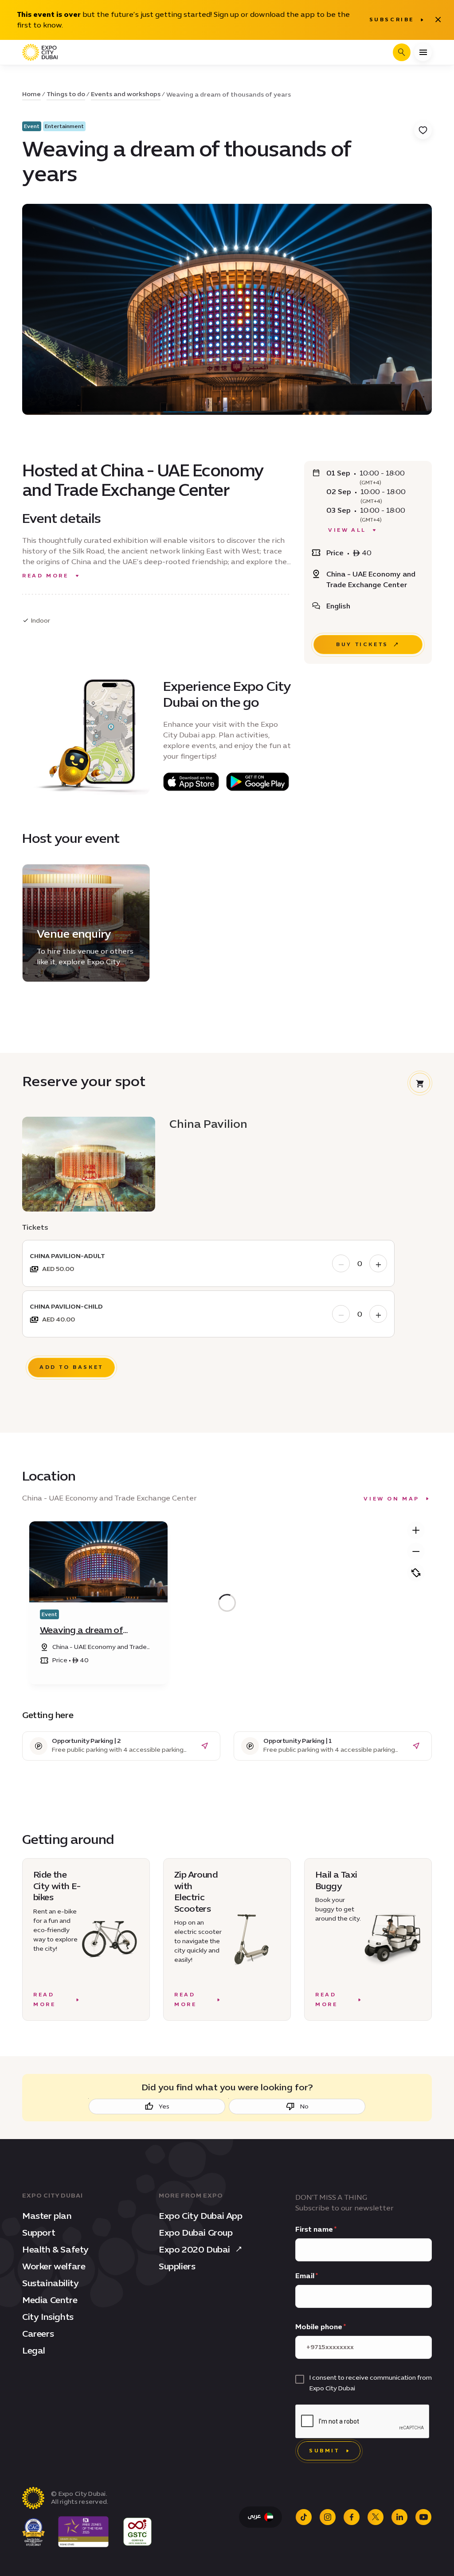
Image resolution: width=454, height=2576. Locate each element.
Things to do (66, 94)
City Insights (48, 2317)
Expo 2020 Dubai (194, 2249)
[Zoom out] (416, 1551)
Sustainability (50, 2283)
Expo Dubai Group (196, 2233)
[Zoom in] (416, 1530)
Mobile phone (319, 2327)
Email (305, 2276)
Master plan (47, 2216)
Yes (164, 2106)
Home (31, 94)
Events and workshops (126, 94)
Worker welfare (54, 2266)
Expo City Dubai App (200, 2216)
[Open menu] (423, 52)
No (304, 2106)
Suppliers (177, 2266)
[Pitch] (416, 1573)
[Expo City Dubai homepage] (40, 52)
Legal (34, 2350)
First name (314, 2229)
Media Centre (50, 2300)
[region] (227, 1603)
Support (39, 2233)
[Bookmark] (423, 130)
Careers (38, 2334)
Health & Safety (55, 2249)
